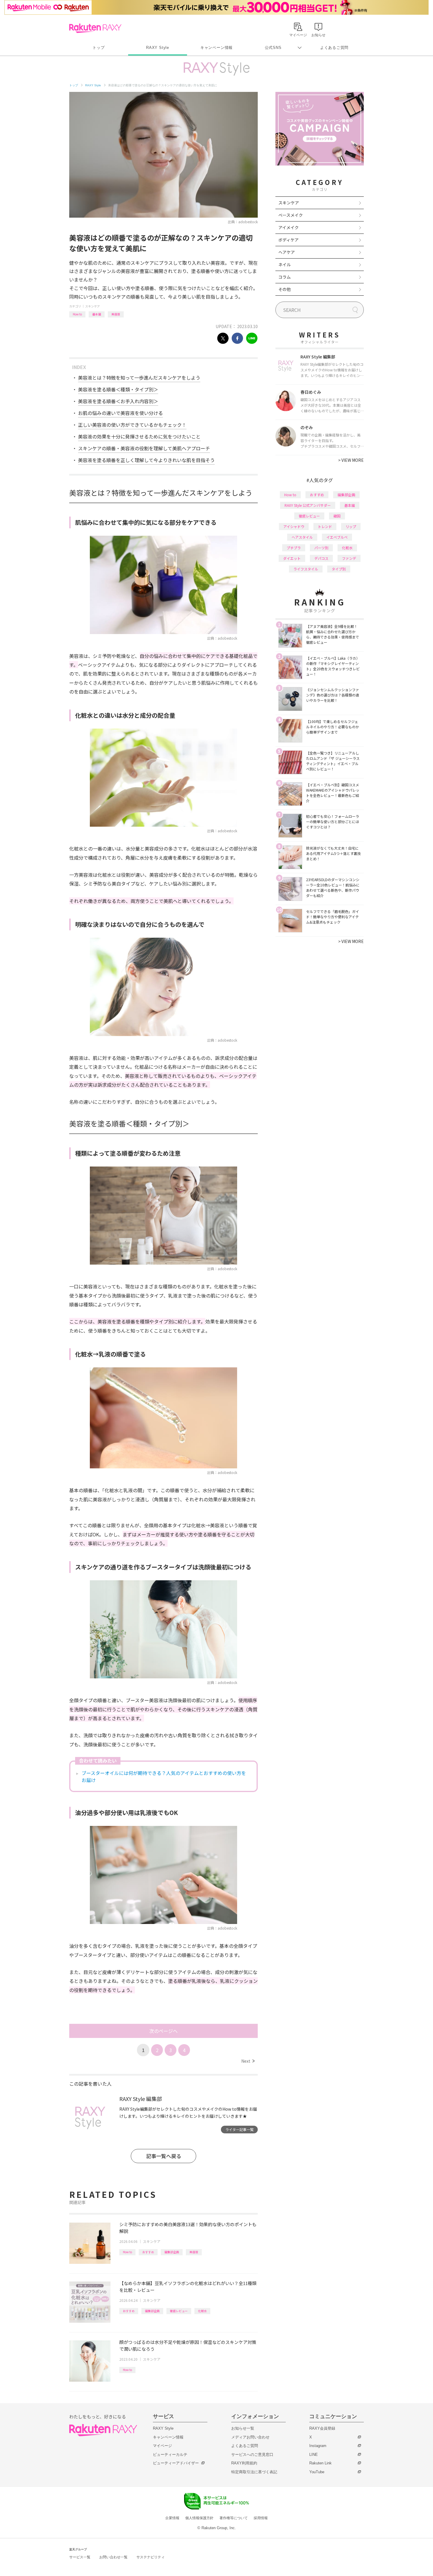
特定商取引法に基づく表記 (254, 2472)
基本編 (97, 314)
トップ (99, 48)
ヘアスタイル (302, 537)
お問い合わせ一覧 (113, 2557)
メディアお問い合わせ (250, 2437)
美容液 (116, 314)
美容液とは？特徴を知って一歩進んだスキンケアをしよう (139, 378)
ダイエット (292, 558)
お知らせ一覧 (243, 2428)
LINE (314, 2455)
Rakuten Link (320, 2463)
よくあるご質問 (334, 48)
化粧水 (202, 2311)
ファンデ (349, 558)
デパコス (321, 558)
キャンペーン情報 (216, 48)
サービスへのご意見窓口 (252, 2455)
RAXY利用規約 (244, 2463)
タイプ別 (339, 569)
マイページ (162, 2446)
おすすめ (148, 2252)
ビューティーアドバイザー (176, 2463)
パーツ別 (321, 548)
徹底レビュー (179, 2311)
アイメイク (289, 227)
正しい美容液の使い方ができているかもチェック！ (132, 425)
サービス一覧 (80, 2557)
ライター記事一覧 (239, 2129)
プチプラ (294, 548)
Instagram (318, 2446)
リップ (351, 526)
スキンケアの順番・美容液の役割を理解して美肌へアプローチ (144, 448)
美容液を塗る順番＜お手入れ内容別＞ (118, 401)
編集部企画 (172, 2252)
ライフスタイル (306, 569)
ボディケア (289, 240)
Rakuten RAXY (95, 28)
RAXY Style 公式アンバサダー (308, 505)
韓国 (337, 516)
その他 (285, 289)
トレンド (325, 526)
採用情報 (261, 2518)
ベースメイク (291, 215)
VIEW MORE (351, 460)
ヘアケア (287, 252)
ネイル (285, 264)
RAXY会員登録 (322, 2428)
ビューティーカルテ (170, 2455)
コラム (285, 277)
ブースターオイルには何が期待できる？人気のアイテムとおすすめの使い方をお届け (164, 1776)
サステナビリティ (151, 2557)
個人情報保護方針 (199, 2518)
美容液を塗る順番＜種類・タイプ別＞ (118, 389)
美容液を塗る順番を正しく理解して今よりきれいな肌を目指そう (146, 460)
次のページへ (163, 2031)
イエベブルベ (337, 537)
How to (77, 314)
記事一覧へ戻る (164, 2156)
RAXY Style (158, 48)
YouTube (317, 2472)
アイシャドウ (294, 526)
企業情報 (172, 2518)
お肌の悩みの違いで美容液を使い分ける (120, 413)
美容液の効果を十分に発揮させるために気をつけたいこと (139, 436)
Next (248, 2061)
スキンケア (92, 306)
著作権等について (234, 2518)
